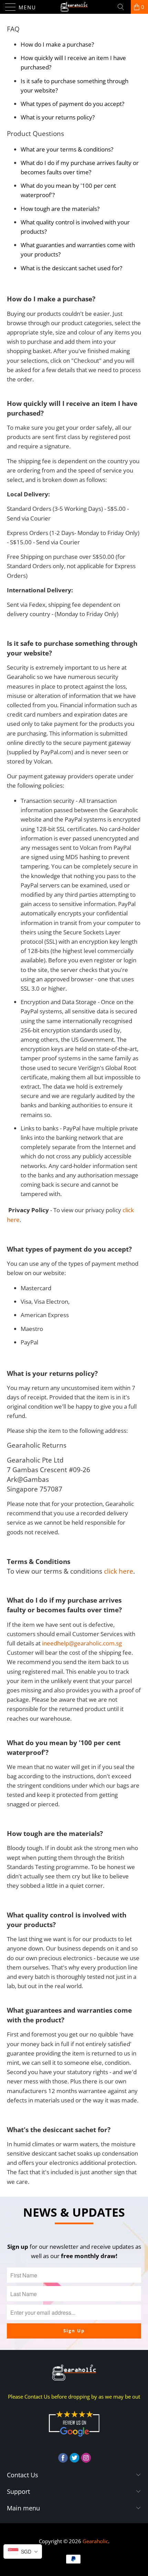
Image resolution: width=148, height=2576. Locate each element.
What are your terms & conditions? (67, 149)
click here (119, 1571)
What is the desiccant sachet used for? (71, 268)
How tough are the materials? (60, 209)
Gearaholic (95, 2541)
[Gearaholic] (74, 7)
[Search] (123, 7)
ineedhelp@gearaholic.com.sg (82, 1643)
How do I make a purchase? (57, 44)
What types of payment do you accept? (72, 104)
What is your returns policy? (58, 117)
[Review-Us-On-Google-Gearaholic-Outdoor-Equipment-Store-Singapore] (74, 2438)
